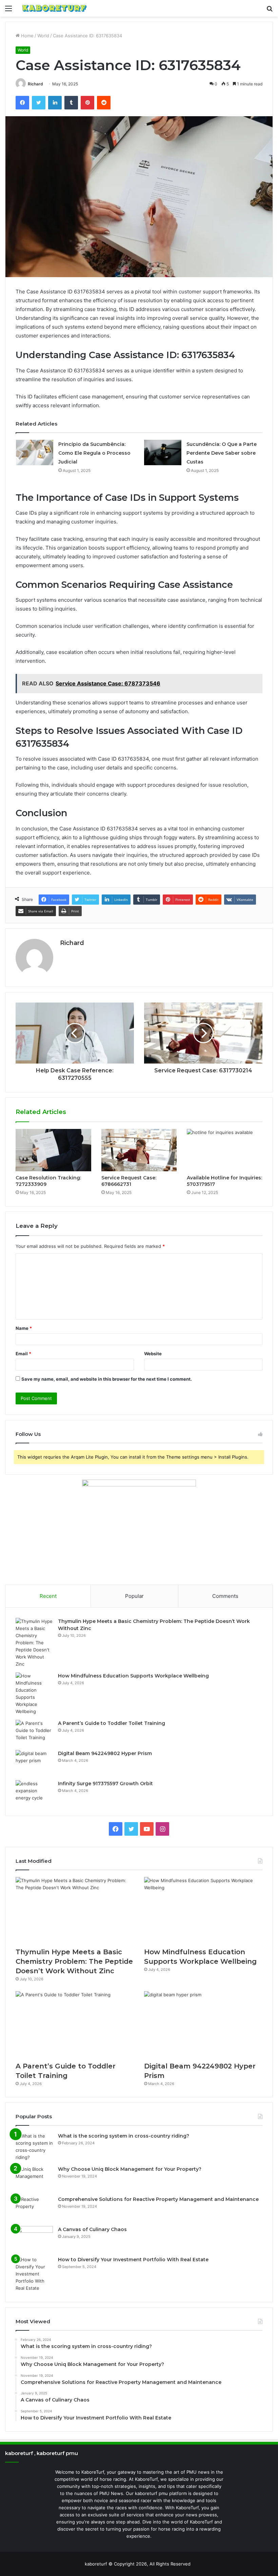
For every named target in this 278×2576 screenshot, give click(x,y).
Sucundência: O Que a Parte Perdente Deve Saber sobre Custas (222, 453)
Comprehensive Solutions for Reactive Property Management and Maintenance (158, 2199)
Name (24, 1328)
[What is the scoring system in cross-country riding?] (34, 2147)
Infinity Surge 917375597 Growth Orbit (105, 1784)
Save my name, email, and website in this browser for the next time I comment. (107, 1379)
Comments (225, 1596)
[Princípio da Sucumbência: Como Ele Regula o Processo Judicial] (35, 452)
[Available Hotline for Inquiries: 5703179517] (225, 1150)
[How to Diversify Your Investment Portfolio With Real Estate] (34, 2274)
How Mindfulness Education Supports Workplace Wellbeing (133, 1676)
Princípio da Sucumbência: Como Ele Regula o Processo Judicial (94, 453)
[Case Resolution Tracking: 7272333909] (53, 1150)
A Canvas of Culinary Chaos (92, 2229)
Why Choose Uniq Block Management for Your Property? (130, 2169)
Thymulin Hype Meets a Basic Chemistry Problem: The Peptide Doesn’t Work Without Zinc (74, 1961)
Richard (35, 84)
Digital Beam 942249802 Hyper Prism (105, 1753)
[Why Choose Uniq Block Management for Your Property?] (34, 2178)
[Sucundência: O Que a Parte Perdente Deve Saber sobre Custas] (163, 452)
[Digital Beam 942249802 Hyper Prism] (34, 1763)
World (43, 36)
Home (27, 36)
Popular (134, 1596)
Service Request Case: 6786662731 (129, 1181)
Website (153, 1354)
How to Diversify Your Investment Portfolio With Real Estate (133, 2260)
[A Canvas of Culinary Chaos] (34, 2239)
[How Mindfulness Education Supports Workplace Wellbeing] (34, 1694)
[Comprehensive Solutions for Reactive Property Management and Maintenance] (34, 2209)
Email (23, 1354)
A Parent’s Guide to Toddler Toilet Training (112, 1723)
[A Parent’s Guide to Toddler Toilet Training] (34, 1733)
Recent (48, 1596)
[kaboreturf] (54, 8)
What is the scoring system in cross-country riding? (124, 2136)
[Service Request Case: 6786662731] (139, 1150)
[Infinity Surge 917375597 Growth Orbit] (34, 1793)
